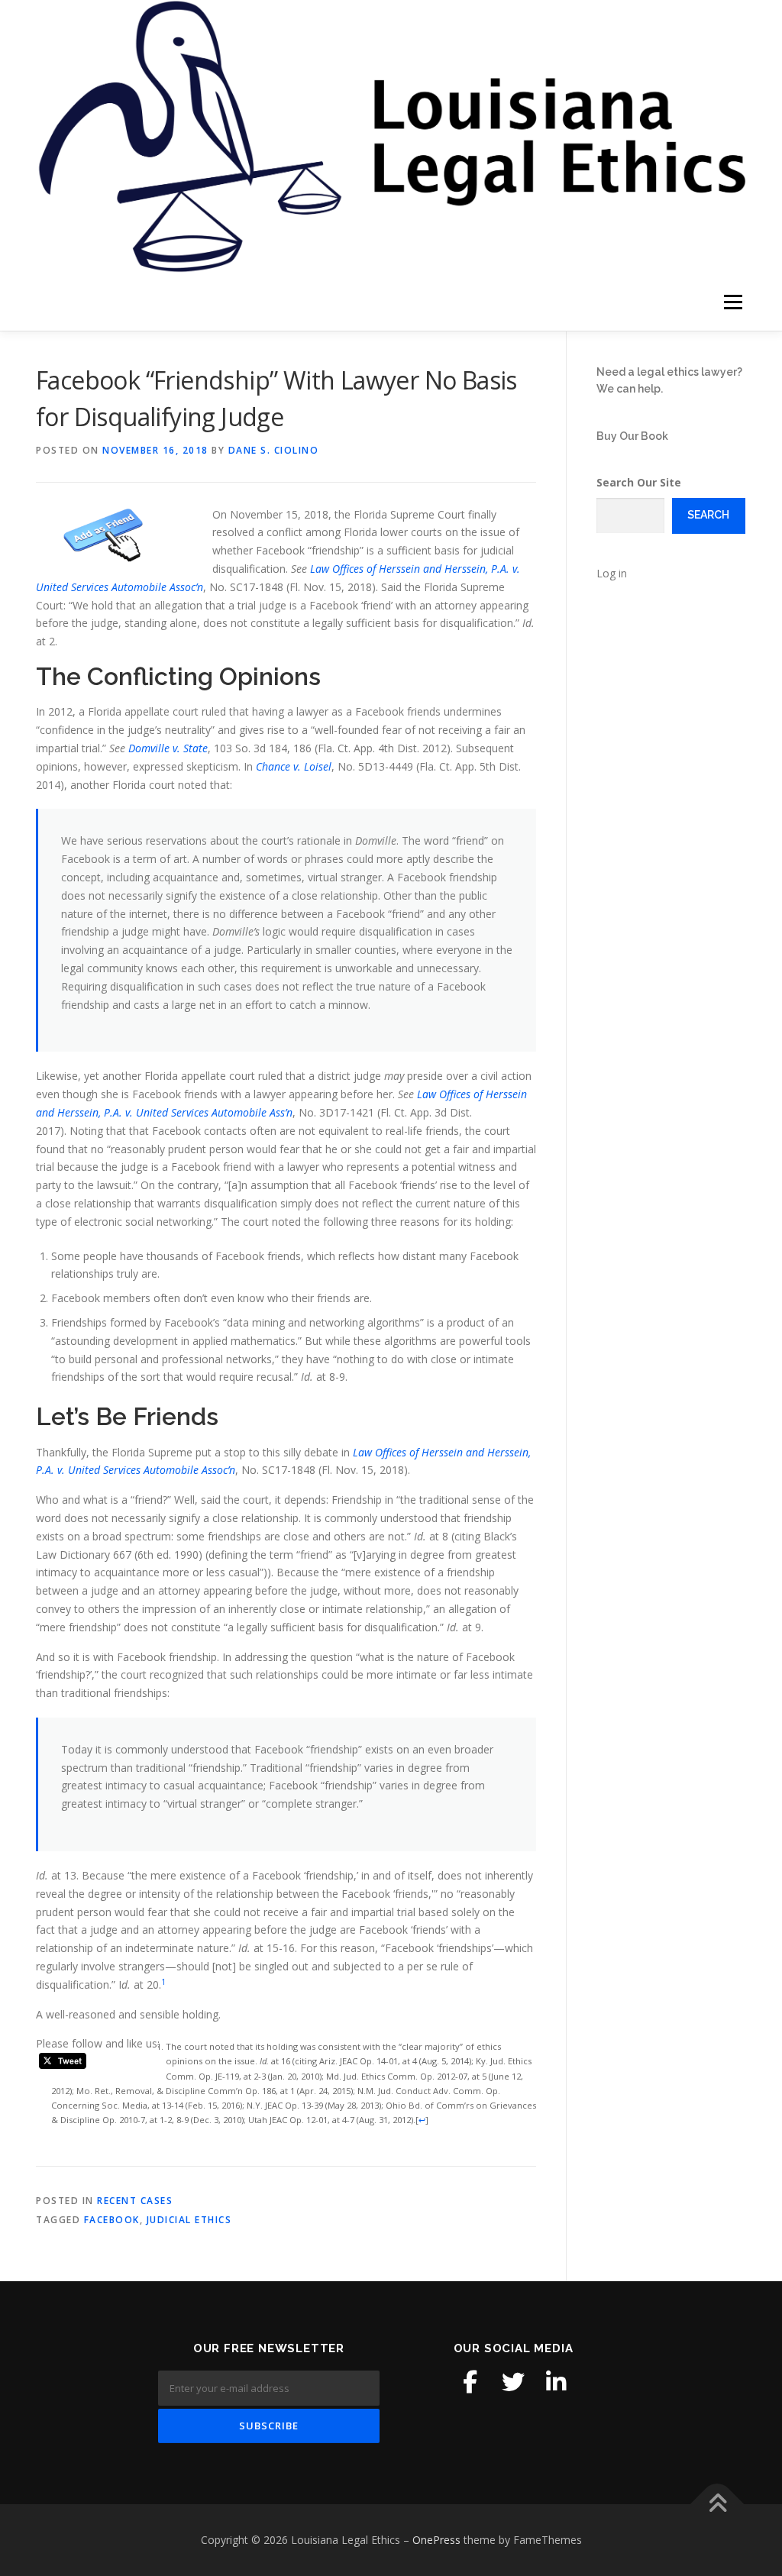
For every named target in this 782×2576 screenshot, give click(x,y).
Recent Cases (135, 2201)
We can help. (630, 389)
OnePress (436, 2540)
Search (708, 515)
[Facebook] (470, 2382)
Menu (733, 302)
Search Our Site (639, 482)
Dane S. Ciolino (274, 450)
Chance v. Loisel (294, 766)
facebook (112, 2220)
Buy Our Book (632, 436)
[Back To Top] (717, 2505)
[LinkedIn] (556, 2382)
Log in (612, 573)
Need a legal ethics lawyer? (669, 372)
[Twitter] (513, 2382)
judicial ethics (189, 2220)
